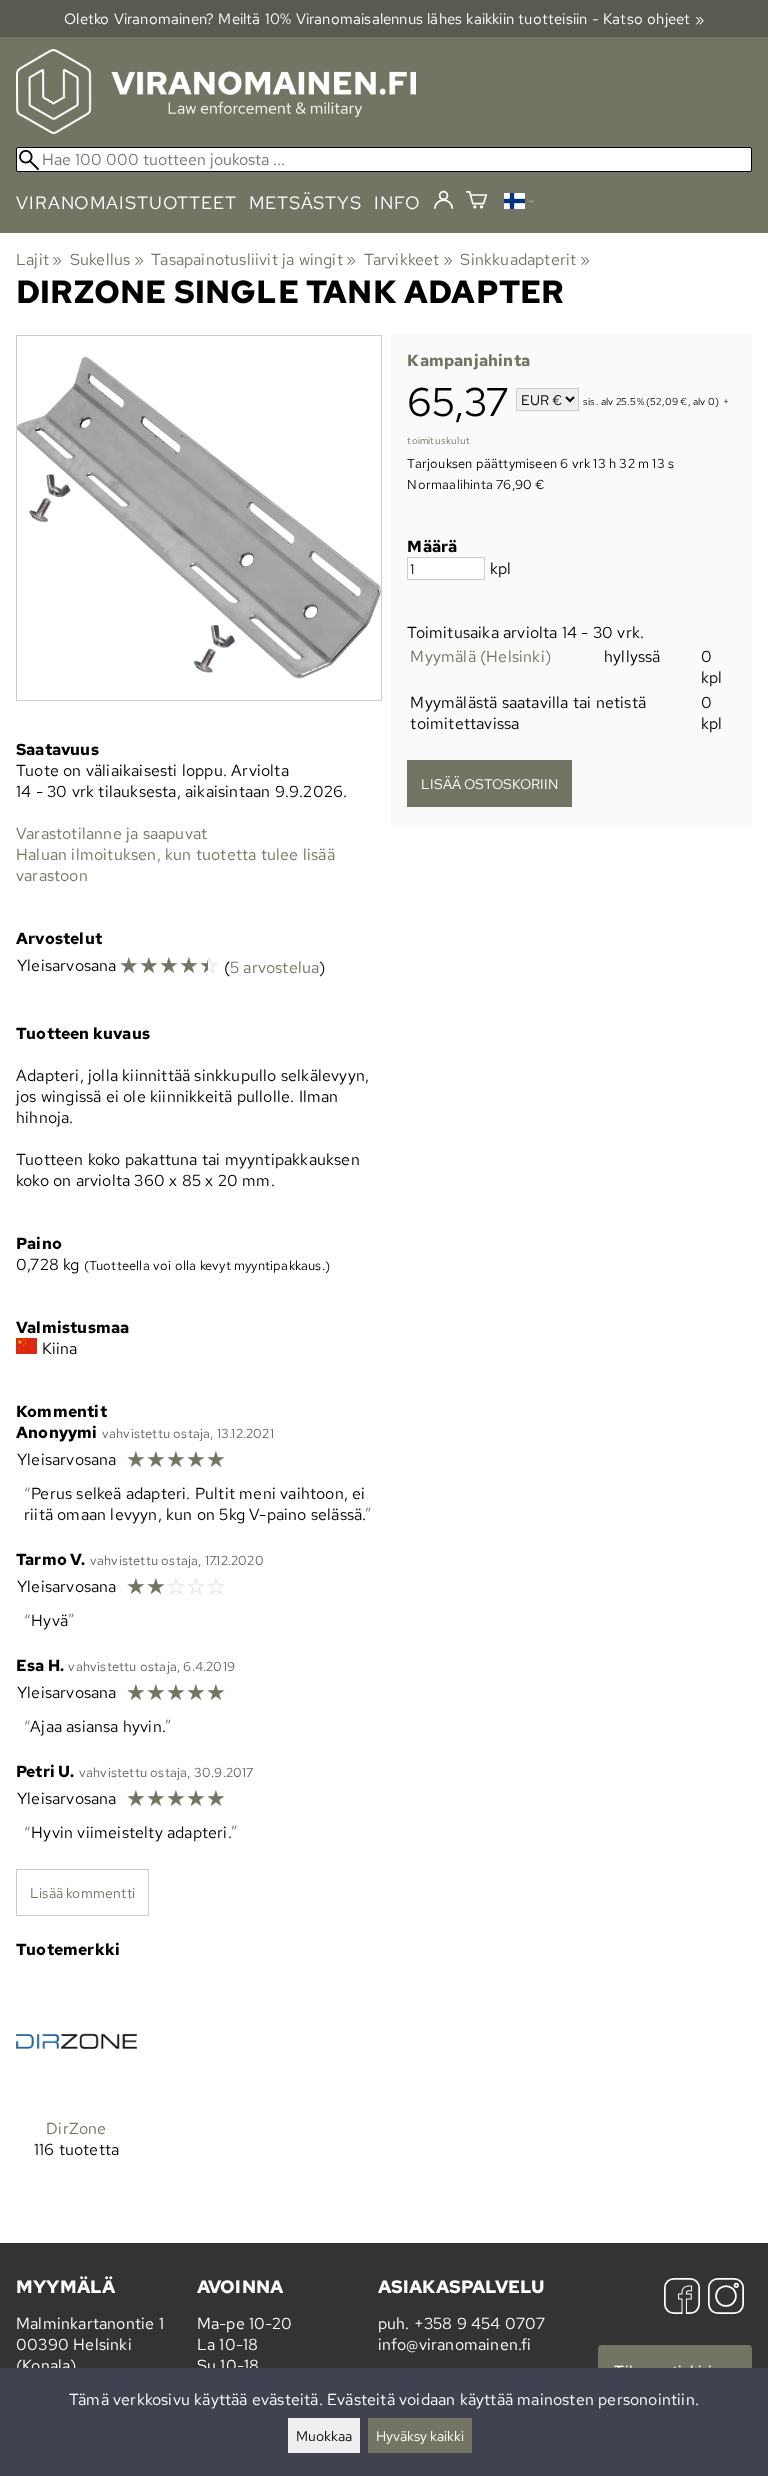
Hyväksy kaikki (420, 2435)
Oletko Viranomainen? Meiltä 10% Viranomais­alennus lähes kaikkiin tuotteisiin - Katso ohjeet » (384, 18)
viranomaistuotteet (126, 202)
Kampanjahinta (468, 360)
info (397, 202)
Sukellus (107, 259)
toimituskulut (438, 440)
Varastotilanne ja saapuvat (111, 833)
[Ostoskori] (476, 202)
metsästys (305, 202)
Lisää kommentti (82, 1892)
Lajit (39, 259)
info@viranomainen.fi (455, 2344)
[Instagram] (726, 2298)
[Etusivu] (216, 128)
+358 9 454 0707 (480, 2323)
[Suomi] (519, 203)
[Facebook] (682, 2298)
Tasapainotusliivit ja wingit (253, 259)
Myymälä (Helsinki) (480, 656)
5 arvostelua (274, 967)
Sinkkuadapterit (524, 259)
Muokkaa (324, 2435)
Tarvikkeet (408, 259)
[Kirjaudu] (443, 201)
